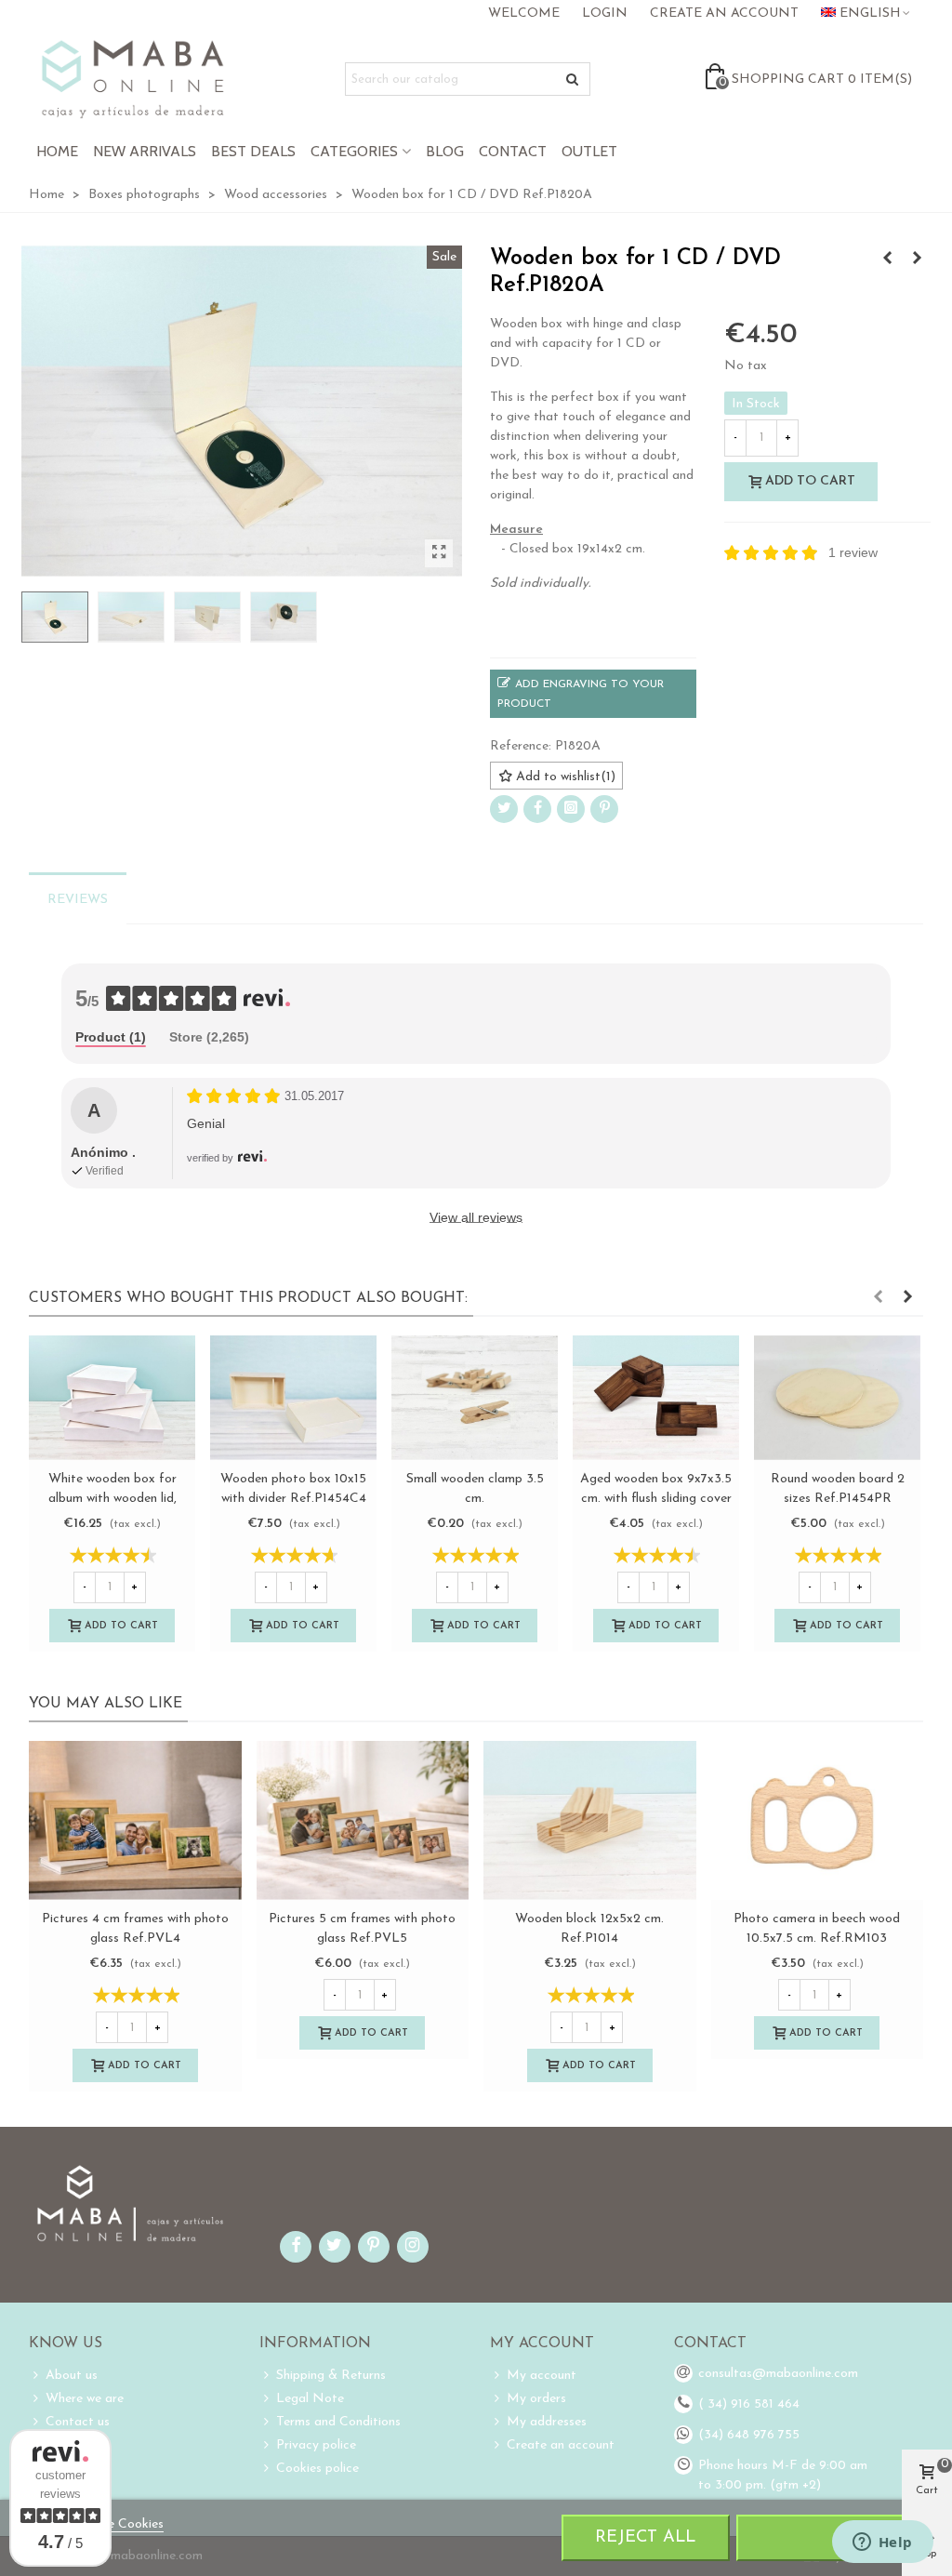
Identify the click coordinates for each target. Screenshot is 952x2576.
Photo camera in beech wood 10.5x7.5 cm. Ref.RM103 (817, 1929)
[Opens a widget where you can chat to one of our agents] (882, 2543)
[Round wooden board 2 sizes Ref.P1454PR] (837, 1398)
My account (542, 2376)
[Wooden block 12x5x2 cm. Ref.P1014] (590, 1820)
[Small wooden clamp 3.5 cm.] (475, 1398)
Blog (445, 151)
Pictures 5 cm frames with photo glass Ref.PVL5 (362, 1929)
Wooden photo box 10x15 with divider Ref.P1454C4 (293, 1489)
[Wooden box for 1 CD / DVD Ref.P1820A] (439, 553)
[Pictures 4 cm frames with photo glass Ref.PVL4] (135, 1820)
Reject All (645, 2537)
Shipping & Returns (331, 2376)
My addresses (547, 2422)
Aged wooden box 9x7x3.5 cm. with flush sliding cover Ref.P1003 (656, 1499)
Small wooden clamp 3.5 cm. (475, 1489)
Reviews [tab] (78, 900)
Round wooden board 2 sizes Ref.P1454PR (838, 1489)
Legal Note (310, 2399)
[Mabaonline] (132, 79)
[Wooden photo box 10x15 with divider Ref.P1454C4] (293, 1398)
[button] (878, 1298)
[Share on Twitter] (504, 809)
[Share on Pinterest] (604, 809)
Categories (354, 151)
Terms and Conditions (338, 2422)
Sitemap (69, 2469)
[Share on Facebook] (537, 809)
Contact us (78, 2422)
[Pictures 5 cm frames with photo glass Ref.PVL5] (363, 1820)
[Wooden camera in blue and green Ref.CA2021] (887, 259)
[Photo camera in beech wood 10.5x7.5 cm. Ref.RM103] (818, 1820)
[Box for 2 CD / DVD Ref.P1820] (917, 259)
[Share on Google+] (571, 809)
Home (57, 151)
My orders (536, 2399)
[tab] (111, 1038)
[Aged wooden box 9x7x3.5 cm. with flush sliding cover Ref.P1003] (656, 1398)
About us (72, 2376)
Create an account (561, 2445)
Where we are (85, 2399)
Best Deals (253, 151)
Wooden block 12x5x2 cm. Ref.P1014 (589, 1929)
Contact (513, 151)
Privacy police (316, 2445)
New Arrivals (145, 151)
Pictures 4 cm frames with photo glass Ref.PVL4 (135, 1929)
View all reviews (476, 1217)
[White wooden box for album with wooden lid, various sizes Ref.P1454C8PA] (112, 1398)
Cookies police (317, 2469)
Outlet (589, 151)
